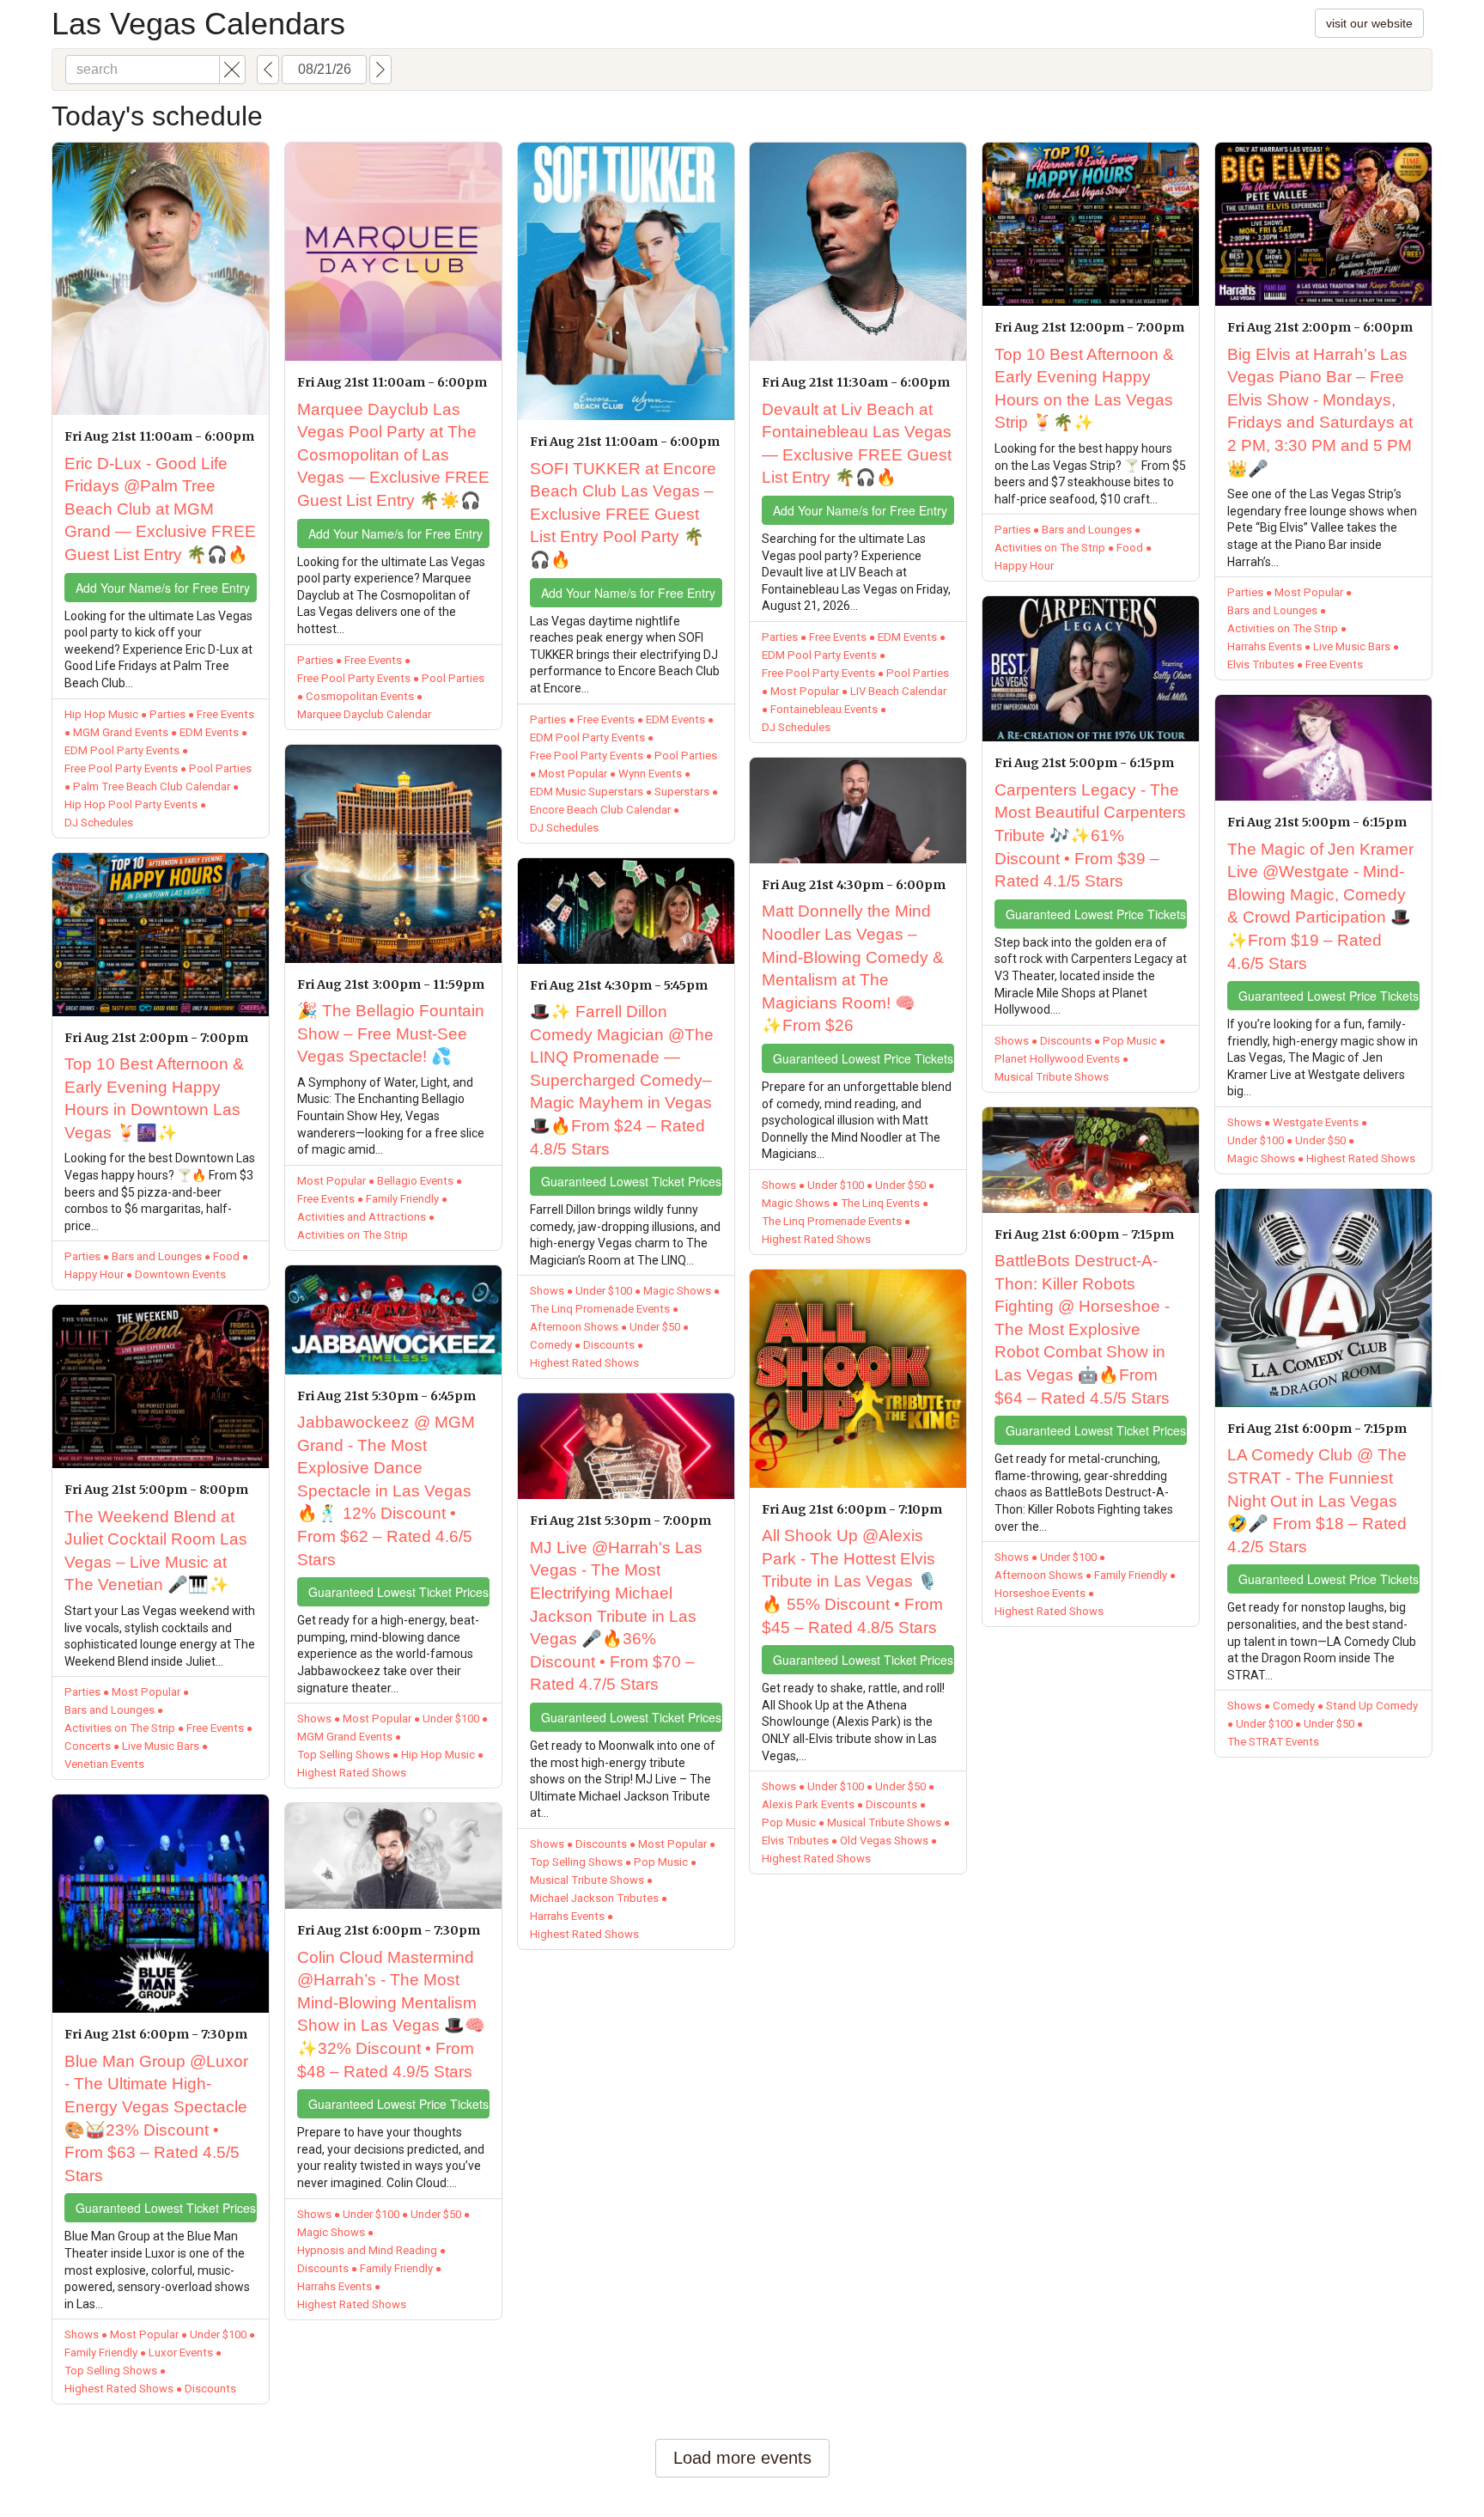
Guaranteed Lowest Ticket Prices (166, 2208)
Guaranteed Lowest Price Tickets (398, 2104)
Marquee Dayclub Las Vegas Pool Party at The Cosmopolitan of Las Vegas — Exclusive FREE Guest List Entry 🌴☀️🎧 (393, 455)
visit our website (1369, 23)
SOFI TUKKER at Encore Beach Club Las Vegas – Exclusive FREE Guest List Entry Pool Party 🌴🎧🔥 (623, 514)
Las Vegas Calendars (198, 24)
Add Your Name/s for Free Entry (163, 588)
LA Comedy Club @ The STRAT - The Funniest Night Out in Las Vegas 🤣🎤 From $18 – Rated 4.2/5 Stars (1317, 1500)
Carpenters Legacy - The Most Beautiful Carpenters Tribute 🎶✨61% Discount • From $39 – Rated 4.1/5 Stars (1090, 835)
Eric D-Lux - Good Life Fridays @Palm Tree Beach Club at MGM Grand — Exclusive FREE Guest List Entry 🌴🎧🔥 (160, 509)
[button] (232, 70)
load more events (742, 2458)
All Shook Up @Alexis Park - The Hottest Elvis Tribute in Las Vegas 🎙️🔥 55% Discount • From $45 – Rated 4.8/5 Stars (852, 1581)
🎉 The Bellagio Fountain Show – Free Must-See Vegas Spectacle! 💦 (391, 1033)
